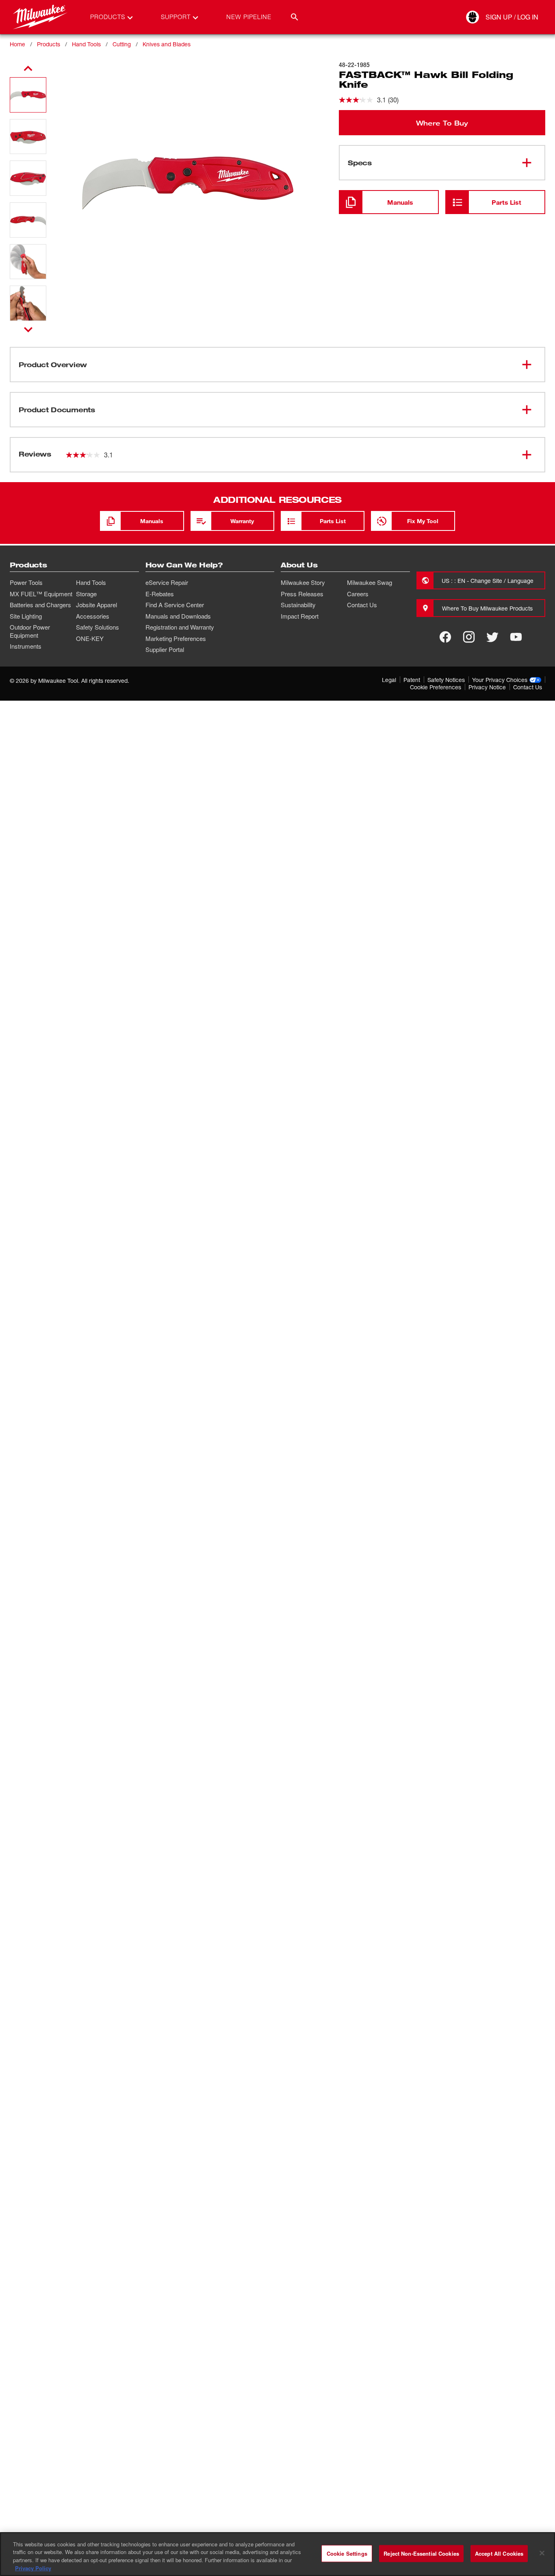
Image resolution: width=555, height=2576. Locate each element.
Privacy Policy (33, 2568)
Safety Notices (446, 680)
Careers (358, 594)
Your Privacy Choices (500, 680)
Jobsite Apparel (96, 605)
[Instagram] (469, 637)
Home (17, 44)
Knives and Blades (167, 44)
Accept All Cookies (499, 2553)
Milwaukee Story (303, 582)
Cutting (122, 44)
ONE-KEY (90, 639)
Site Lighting (26, 616)
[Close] (542, 2553)
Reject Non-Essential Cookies (421, 2553)
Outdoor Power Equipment (30, 631)
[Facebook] (445, 637)
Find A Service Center (175, 605)
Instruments (26, 646)
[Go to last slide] (28, 69)
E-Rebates (160, 594)
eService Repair (167, 582)
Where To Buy (442, 123)
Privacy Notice (487, 687)
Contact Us (362, 605)
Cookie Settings (347, 2553)
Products (49, 44)
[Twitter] (492, 637)
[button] (28, 95)
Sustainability (298, 605)
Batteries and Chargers (40, 605)
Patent (412, 680)
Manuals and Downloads (178, 616)
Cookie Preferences (436, 687)
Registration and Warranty (180, 627)
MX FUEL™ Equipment (41, 594)
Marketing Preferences (176, 639)
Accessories (93, 616)
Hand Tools (86, 44)
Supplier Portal (165, 649)
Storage (86, 594)
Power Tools (26, 582)
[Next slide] (28, 329)
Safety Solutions (98, 627)
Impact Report (300, 616)
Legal (389, 680)
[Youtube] (516, 637)
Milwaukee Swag (370, 582)
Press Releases (302, 594)
